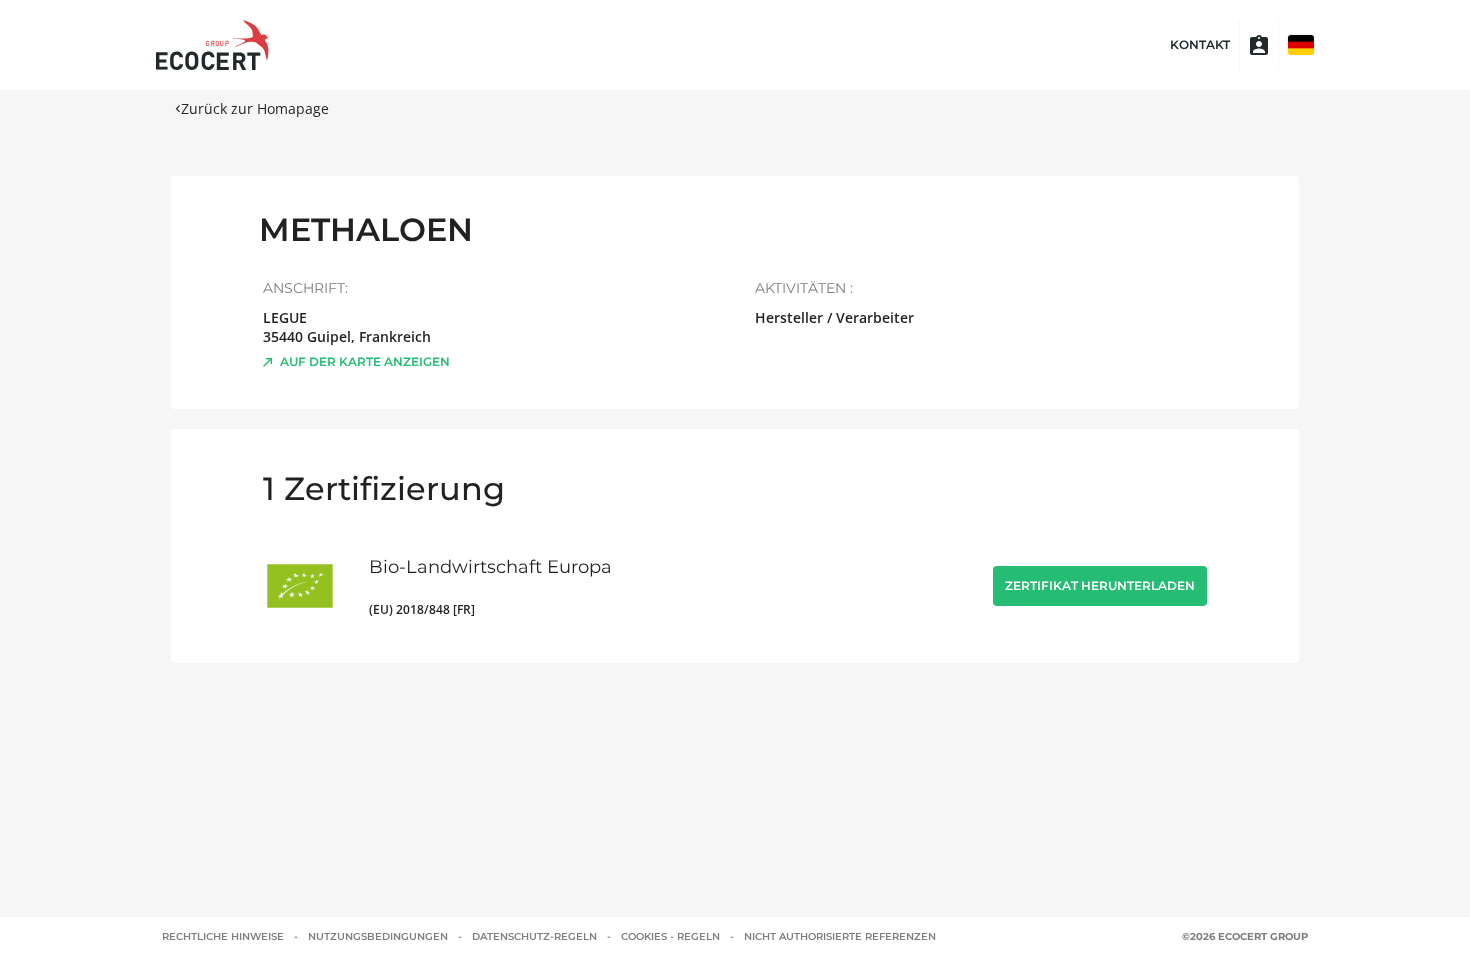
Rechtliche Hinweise (223, 936)
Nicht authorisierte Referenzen (840, 936)
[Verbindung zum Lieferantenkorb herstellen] (1259, 45)
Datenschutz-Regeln (534, 936)
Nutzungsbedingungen (378, 936)
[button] (1301, 45)
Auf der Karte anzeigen (365, 361)
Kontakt (1200, 45)
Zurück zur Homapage (255, 108)
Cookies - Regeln (670, 936)
